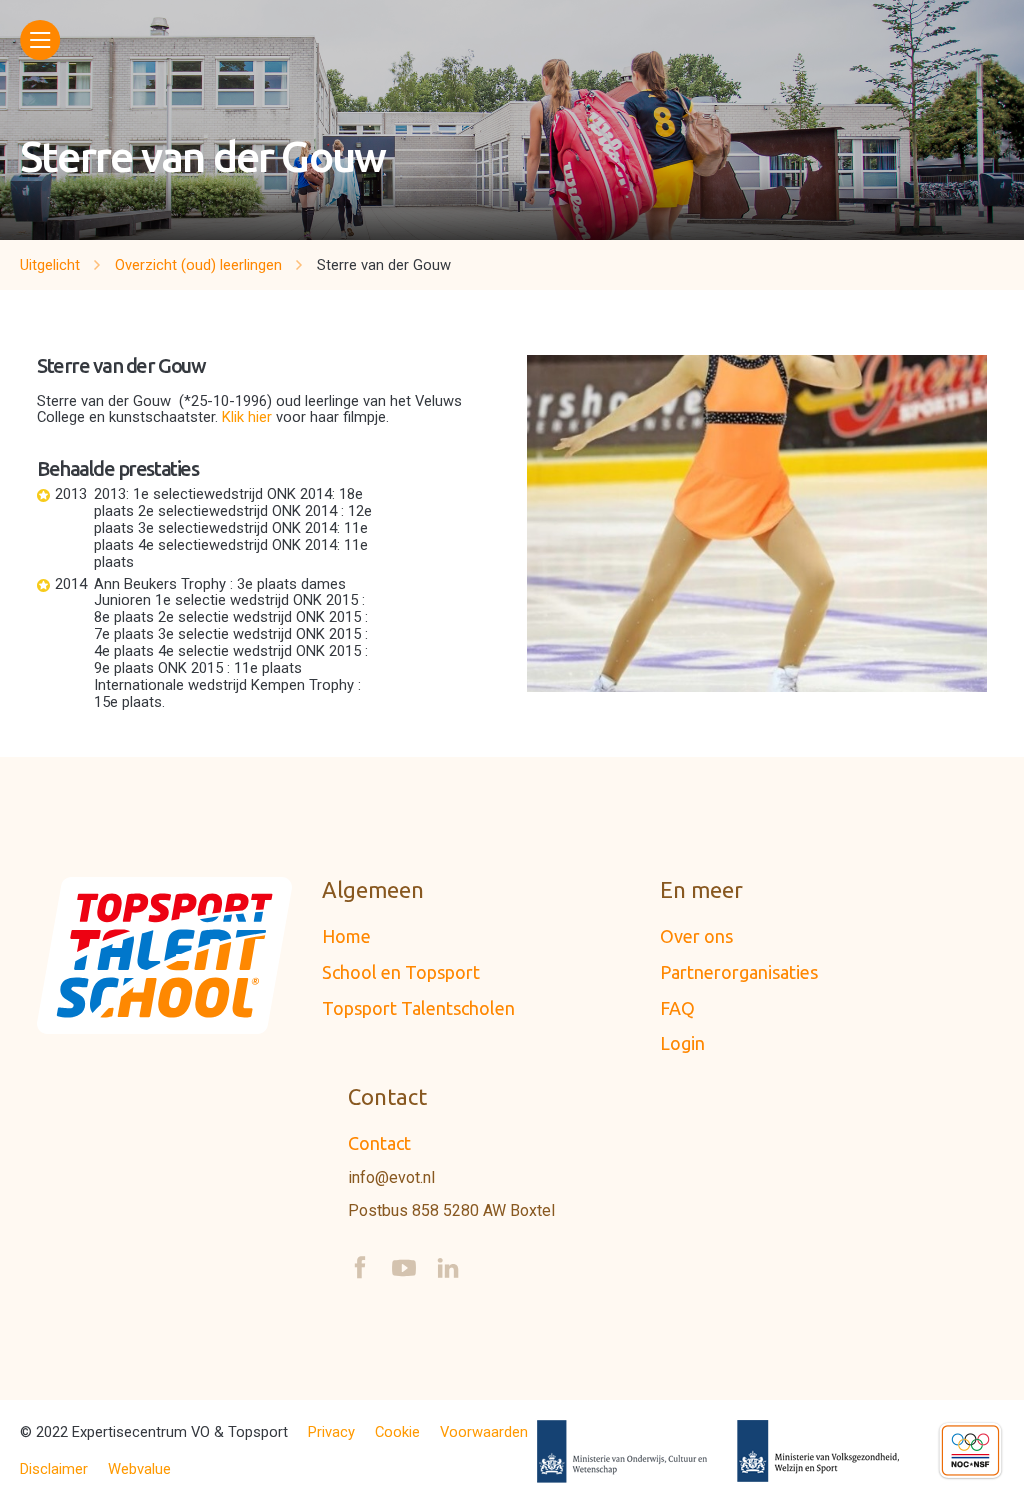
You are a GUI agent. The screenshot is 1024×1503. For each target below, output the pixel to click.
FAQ (677, 1008)
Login (682, 1043)
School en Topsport (401, 972)
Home (346, 936)
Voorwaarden (484, 1432)
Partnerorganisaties (739, 972)
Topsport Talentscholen (418, 1008)
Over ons (696, 936)
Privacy (331, 1432)
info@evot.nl (391, 1178)
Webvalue (139, 1469)
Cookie (397, 1432)
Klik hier (249, 417)
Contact (379, 1143)
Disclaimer (54, 1469)
